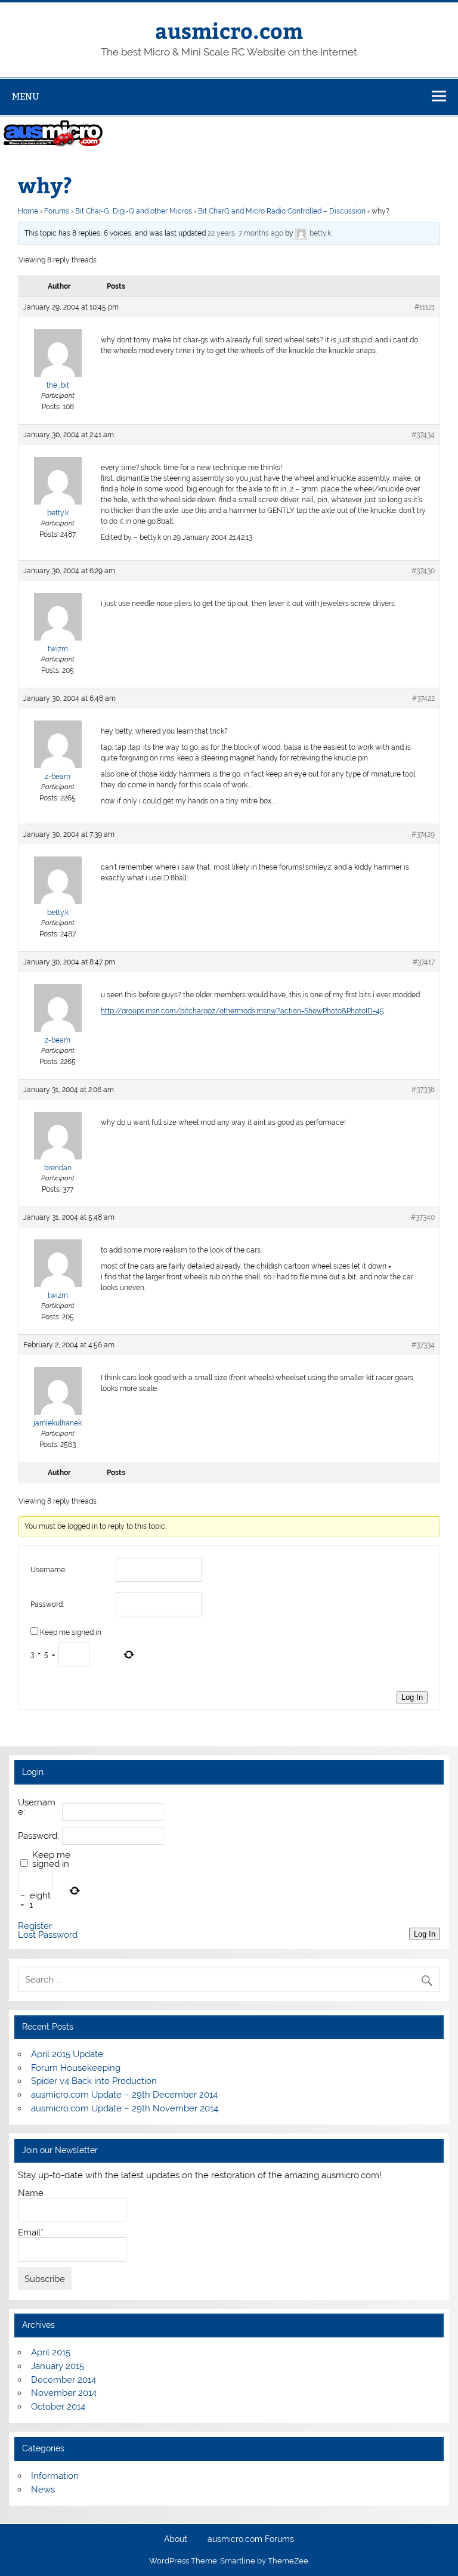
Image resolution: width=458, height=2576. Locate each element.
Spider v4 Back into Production (94, 2081)
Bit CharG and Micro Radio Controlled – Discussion (282, 211)
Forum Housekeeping (76, 2068)
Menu (26, 96)
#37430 (423, 571)
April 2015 (51, 2352)
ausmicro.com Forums (251, 2540)
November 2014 (64, 2393)
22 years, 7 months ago (245, 233)
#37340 (423, 1217)
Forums (57, 211)
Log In (412, 1697)
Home (28, 211)
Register (35, 1926)
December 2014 (64, 2380)
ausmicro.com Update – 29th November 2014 (125, 2108)
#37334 (423, 1345)
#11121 (425, 307)
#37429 (423, 834)
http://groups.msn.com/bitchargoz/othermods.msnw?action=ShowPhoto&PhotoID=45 (242, 1011)
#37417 (424, 962)
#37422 (423, 698)
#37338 (423, 1090)
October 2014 (58, 2407)
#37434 (423, 435)
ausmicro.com (229, 30)
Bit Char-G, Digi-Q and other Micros (134, 211)
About (176, 2540)
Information (55, 2476)
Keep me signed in (71, 1632)
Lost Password (48, 1935)
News (43, 2490)
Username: (48, 1570)
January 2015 (58, 2366)
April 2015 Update (67, 2054)
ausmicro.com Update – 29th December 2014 (124, 2095)
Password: (47, 1604)
